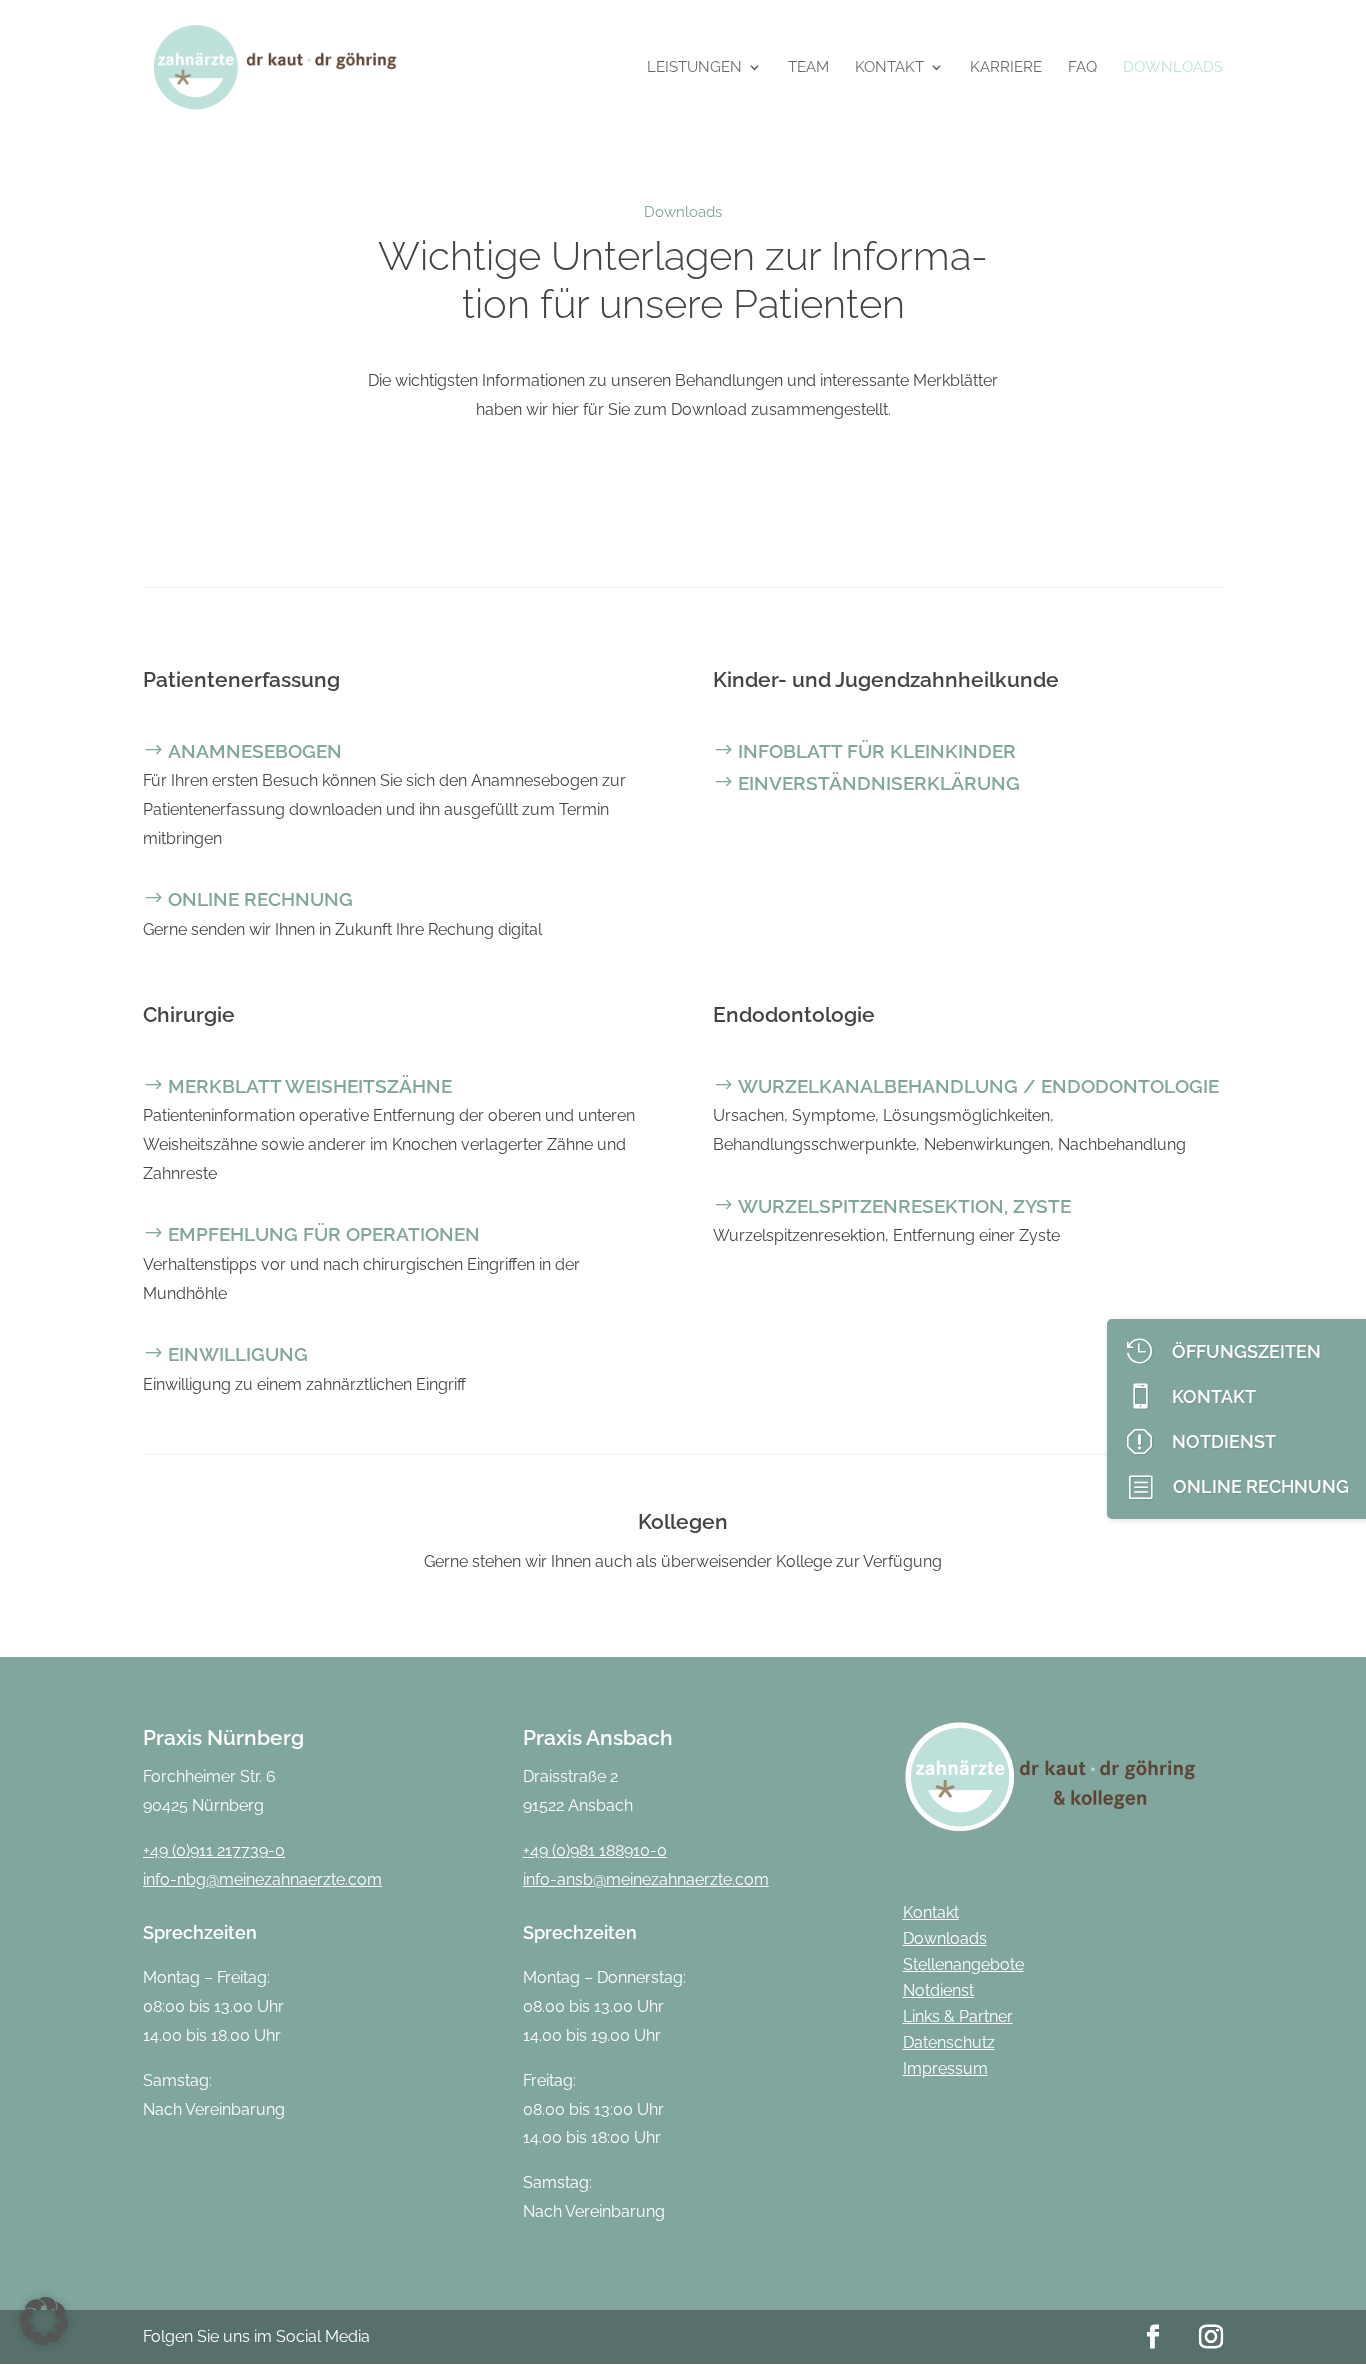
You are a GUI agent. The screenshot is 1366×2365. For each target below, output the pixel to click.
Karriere (1006, 68)
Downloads (1173, 68)
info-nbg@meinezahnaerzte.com (262, 1879)
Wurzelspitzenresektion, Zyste (904, 1206)
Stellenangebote (963, 1964)
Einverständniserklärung (879, 783)
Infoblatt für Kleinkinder (877, 751)
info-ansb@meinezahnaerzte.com (646, 1879)
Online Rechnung (260, 899)
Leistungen (694, 68)
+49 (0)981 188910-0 (595, 1850)
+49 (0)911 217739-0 (214, 1850)
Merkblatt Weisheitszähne (310, 1086)
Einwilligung (238, 1354)
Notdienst (938, 1990)
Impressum (945, 2068)
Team (808, 68)
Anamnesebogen (255, 751)
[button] (44, 2321)
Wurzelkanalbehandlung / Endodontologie (978, 1086)
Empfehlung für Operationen (324, 1234)
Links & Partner (958, 2016)
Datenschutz (949, 2042)
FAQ (1082, 68)
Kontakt (889, 68)
